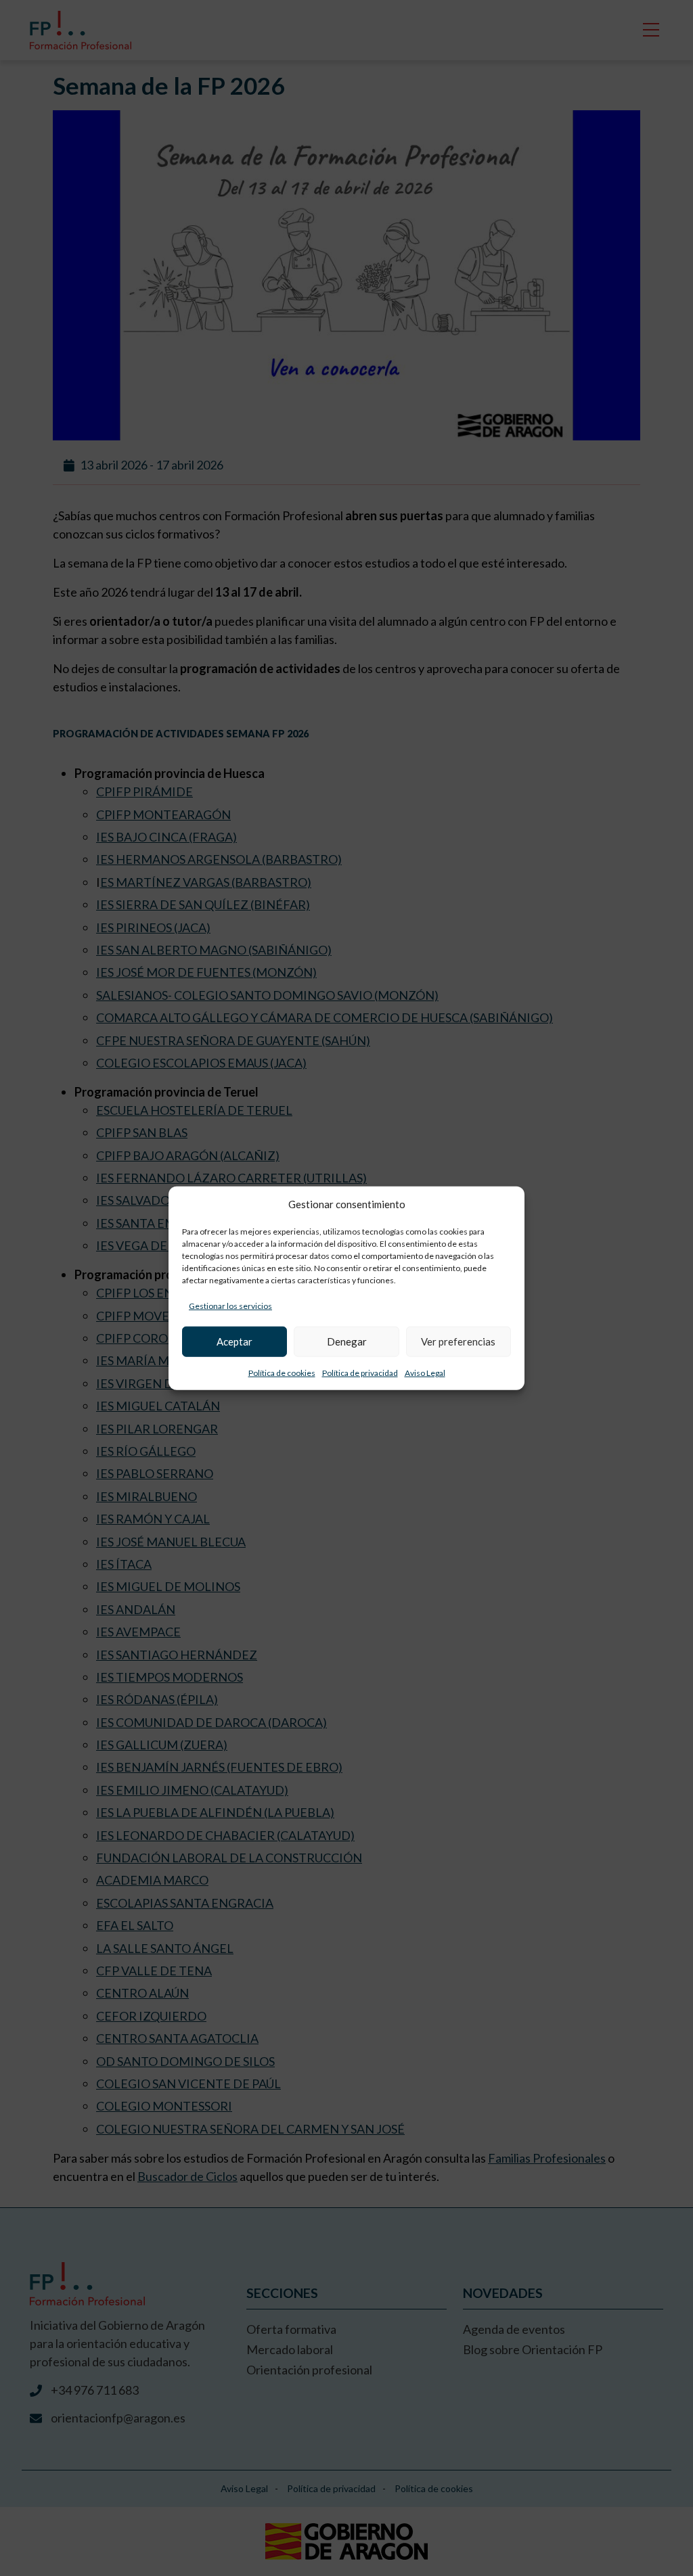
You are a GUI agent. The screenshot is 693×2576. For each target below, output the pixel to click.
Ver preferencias (458, 1341)
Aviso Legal (425, 1372)
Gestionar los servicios (230, 1305)
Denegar (347, 1341)
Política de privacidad (360, 1372)
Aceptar (234, 1341)
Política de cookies (282, 1372)
